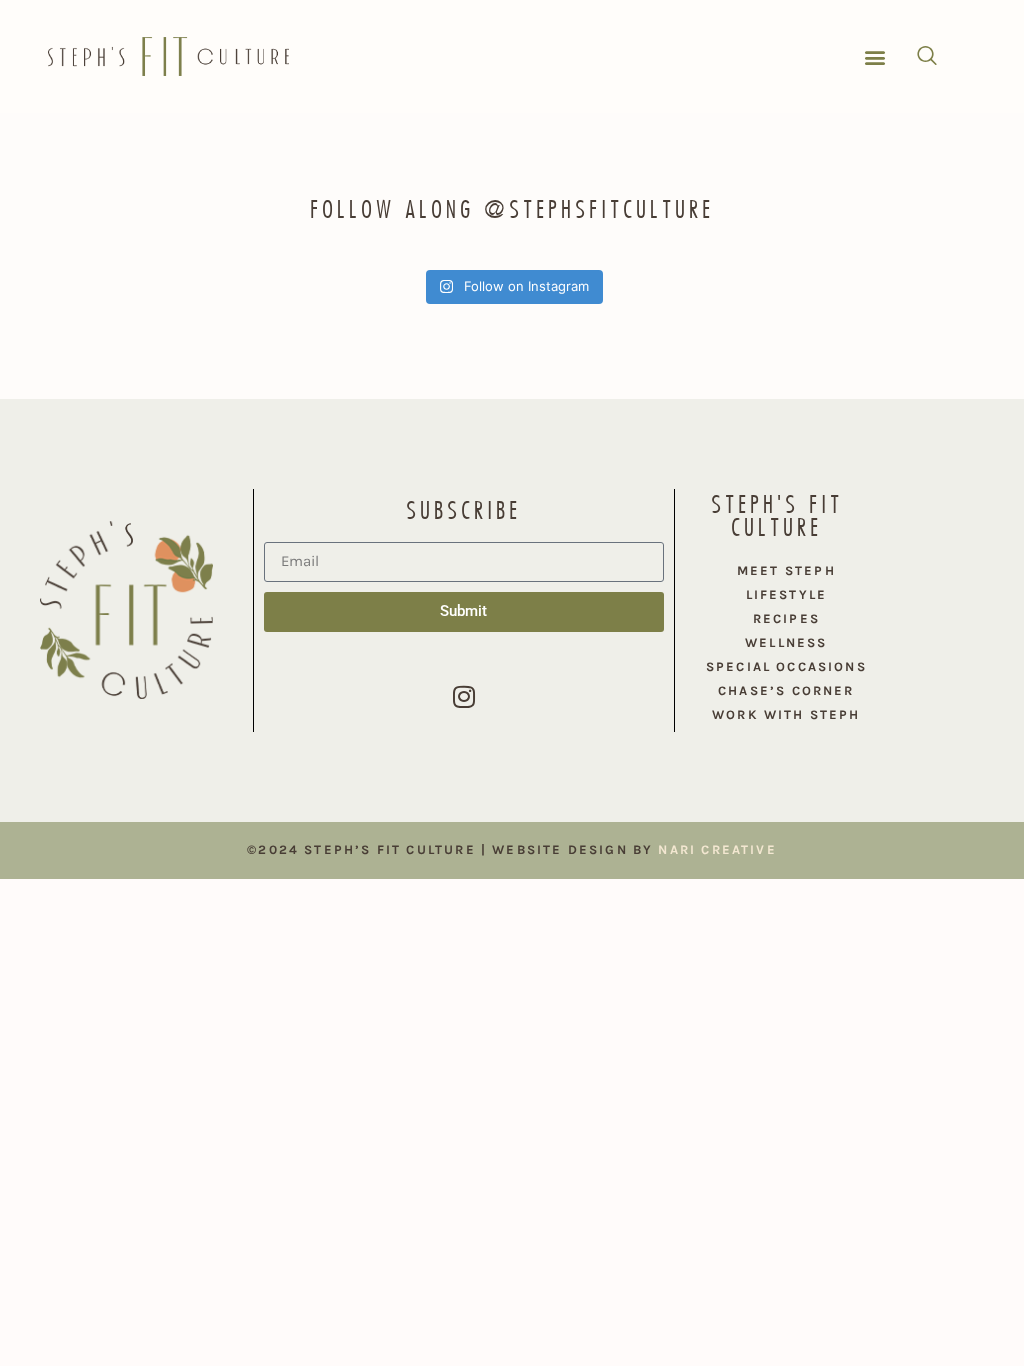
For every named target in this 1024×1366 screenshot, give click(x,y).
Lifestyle (787, 594)
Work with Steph (786, 714)
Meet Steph (786, 570)
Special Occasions (786, 666)
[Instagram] (464, 697)
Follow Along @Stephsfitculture (512, 209)
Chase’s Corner (786, 690)
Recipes (786, 618)
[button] (875, 56)
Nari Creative (717, 849)
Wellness (786, 642)
